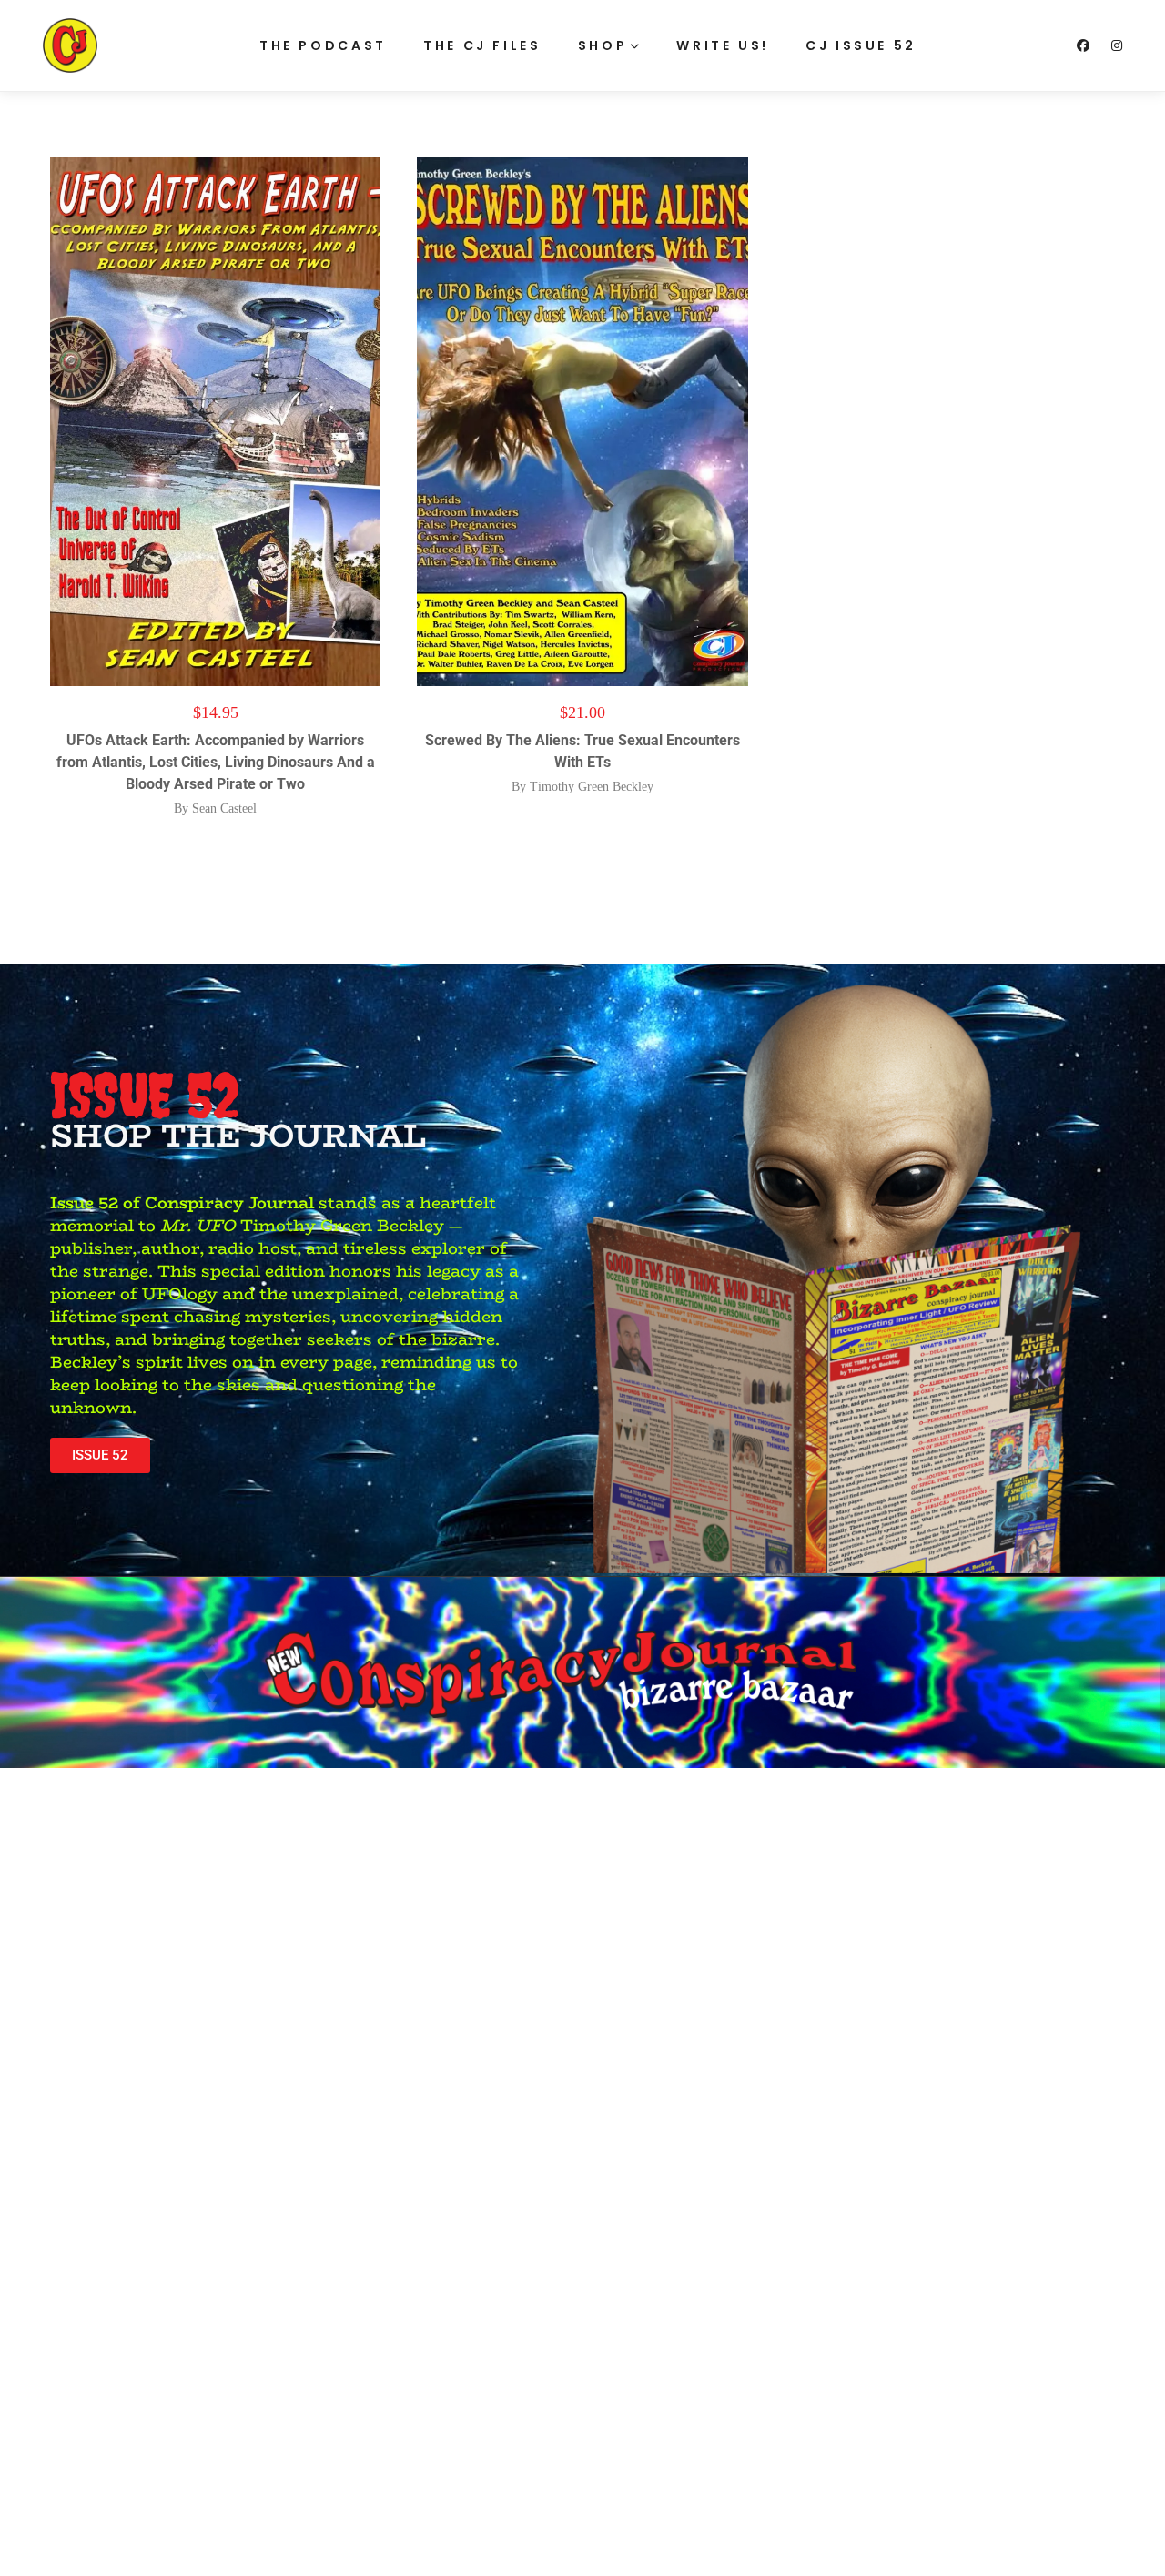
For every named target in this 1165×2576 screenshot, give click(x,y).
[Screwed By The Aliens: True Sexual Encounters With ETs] (582, 422)
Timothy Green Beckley (592, 787)
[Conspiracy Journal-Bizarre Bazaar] (70, 45)
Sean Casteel (224, 808)
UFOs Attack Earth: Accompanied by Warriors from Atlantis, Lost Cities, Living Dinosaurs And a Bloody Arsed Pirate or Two (216, 762)
